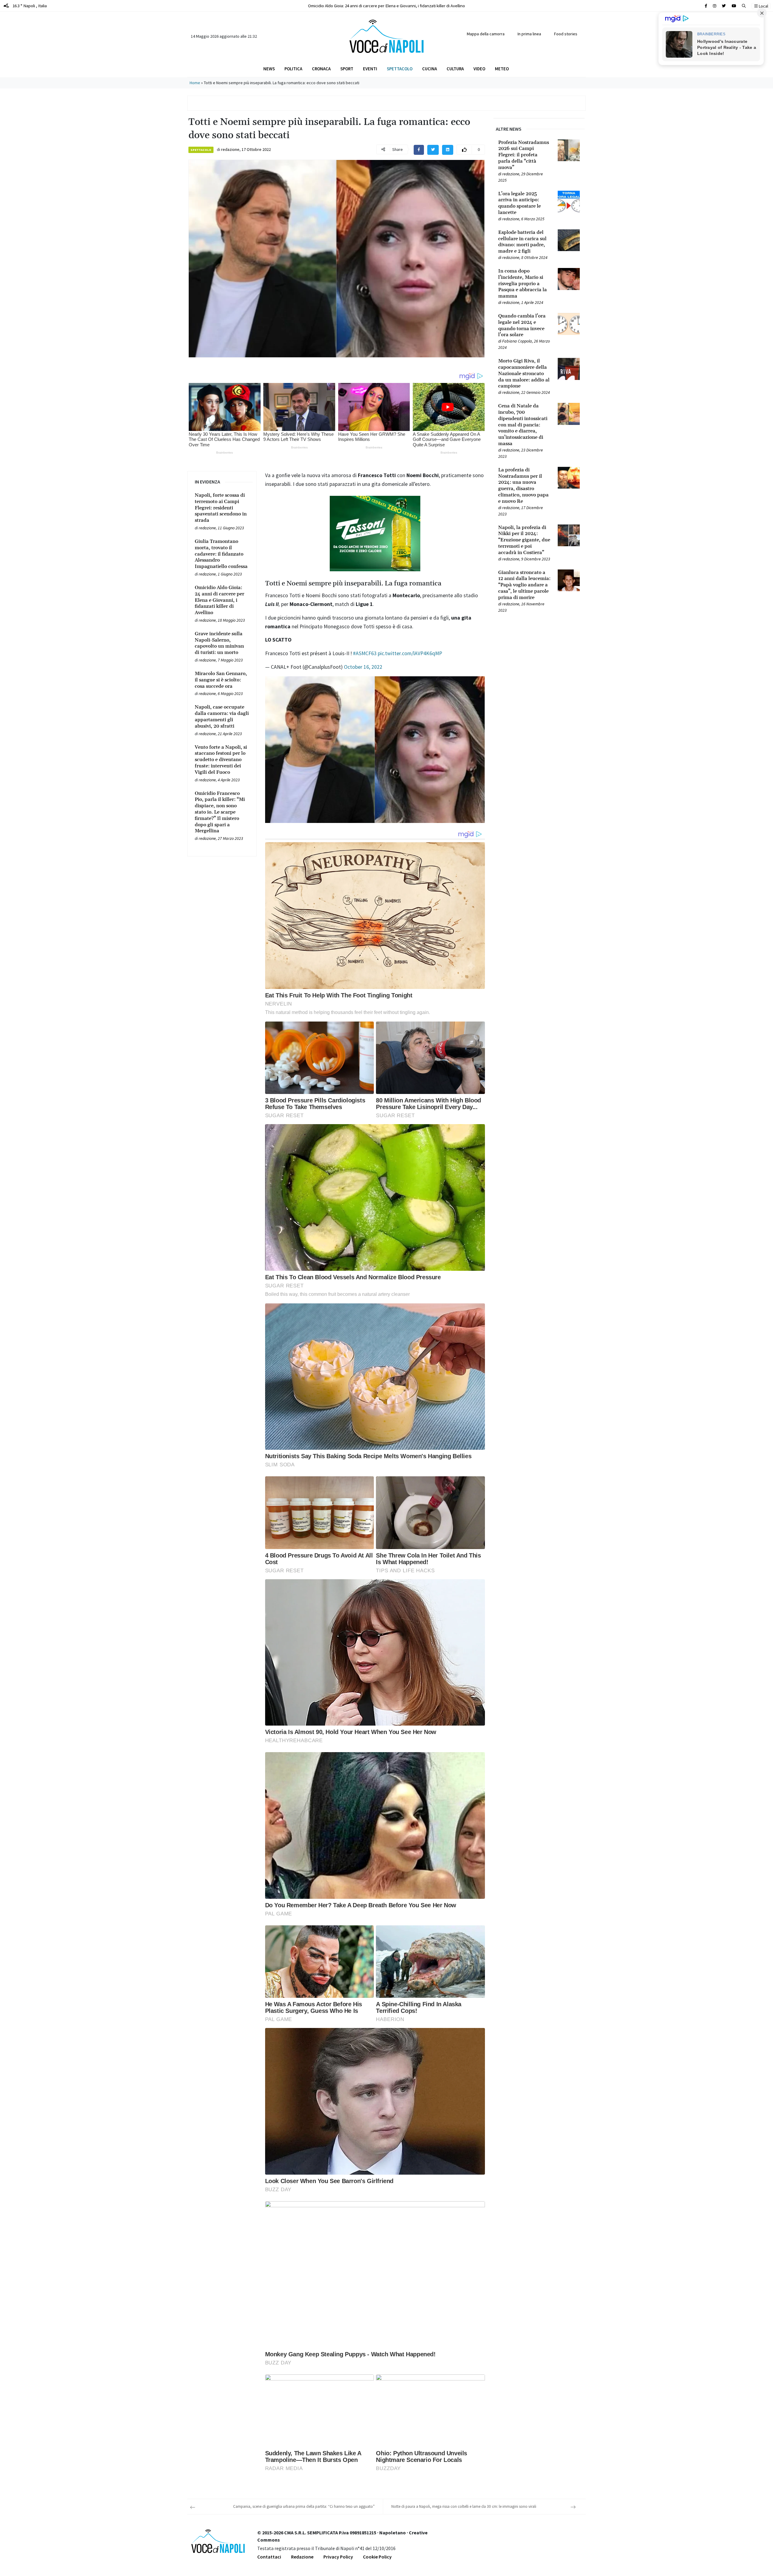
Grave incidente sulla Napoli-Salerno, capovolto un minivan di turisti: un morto (386, 6)
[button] (744, 6)
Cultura (455, 69)
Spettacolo (400, 69)
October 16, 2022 (363, 667)
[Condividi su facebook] (419, 150)
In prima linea (529, 34)
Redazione (302, 2557)
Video (479, 69)
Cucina (430, 69)
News (269, 69)
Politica (293, 69)
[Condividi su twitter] (433, 150)
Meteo (502, 69)
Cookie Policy (377, 2557)
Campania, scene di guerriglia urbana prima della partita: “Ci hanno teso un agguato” (304, 2506)
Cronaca (321, 69)
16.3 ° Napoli (29, 6)
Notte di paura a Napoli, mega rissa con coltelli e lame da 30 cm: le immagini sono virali (464, 2506)
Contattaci (269, 2557)
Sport (347, 69)
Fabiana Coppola (517, 341)
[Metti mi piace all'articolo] (464, 150)
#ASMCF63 (365, 653)
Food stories (566, 34)
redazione (230, 149)
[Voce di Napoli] (386, 36)
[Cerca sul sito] (706, 6)
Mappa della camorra (486, 34)
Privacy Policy (338, 2557)
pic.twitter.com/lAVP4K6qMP (410, 653)
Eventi (370, 69)
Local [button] (763, 6)
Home (195, 83)
